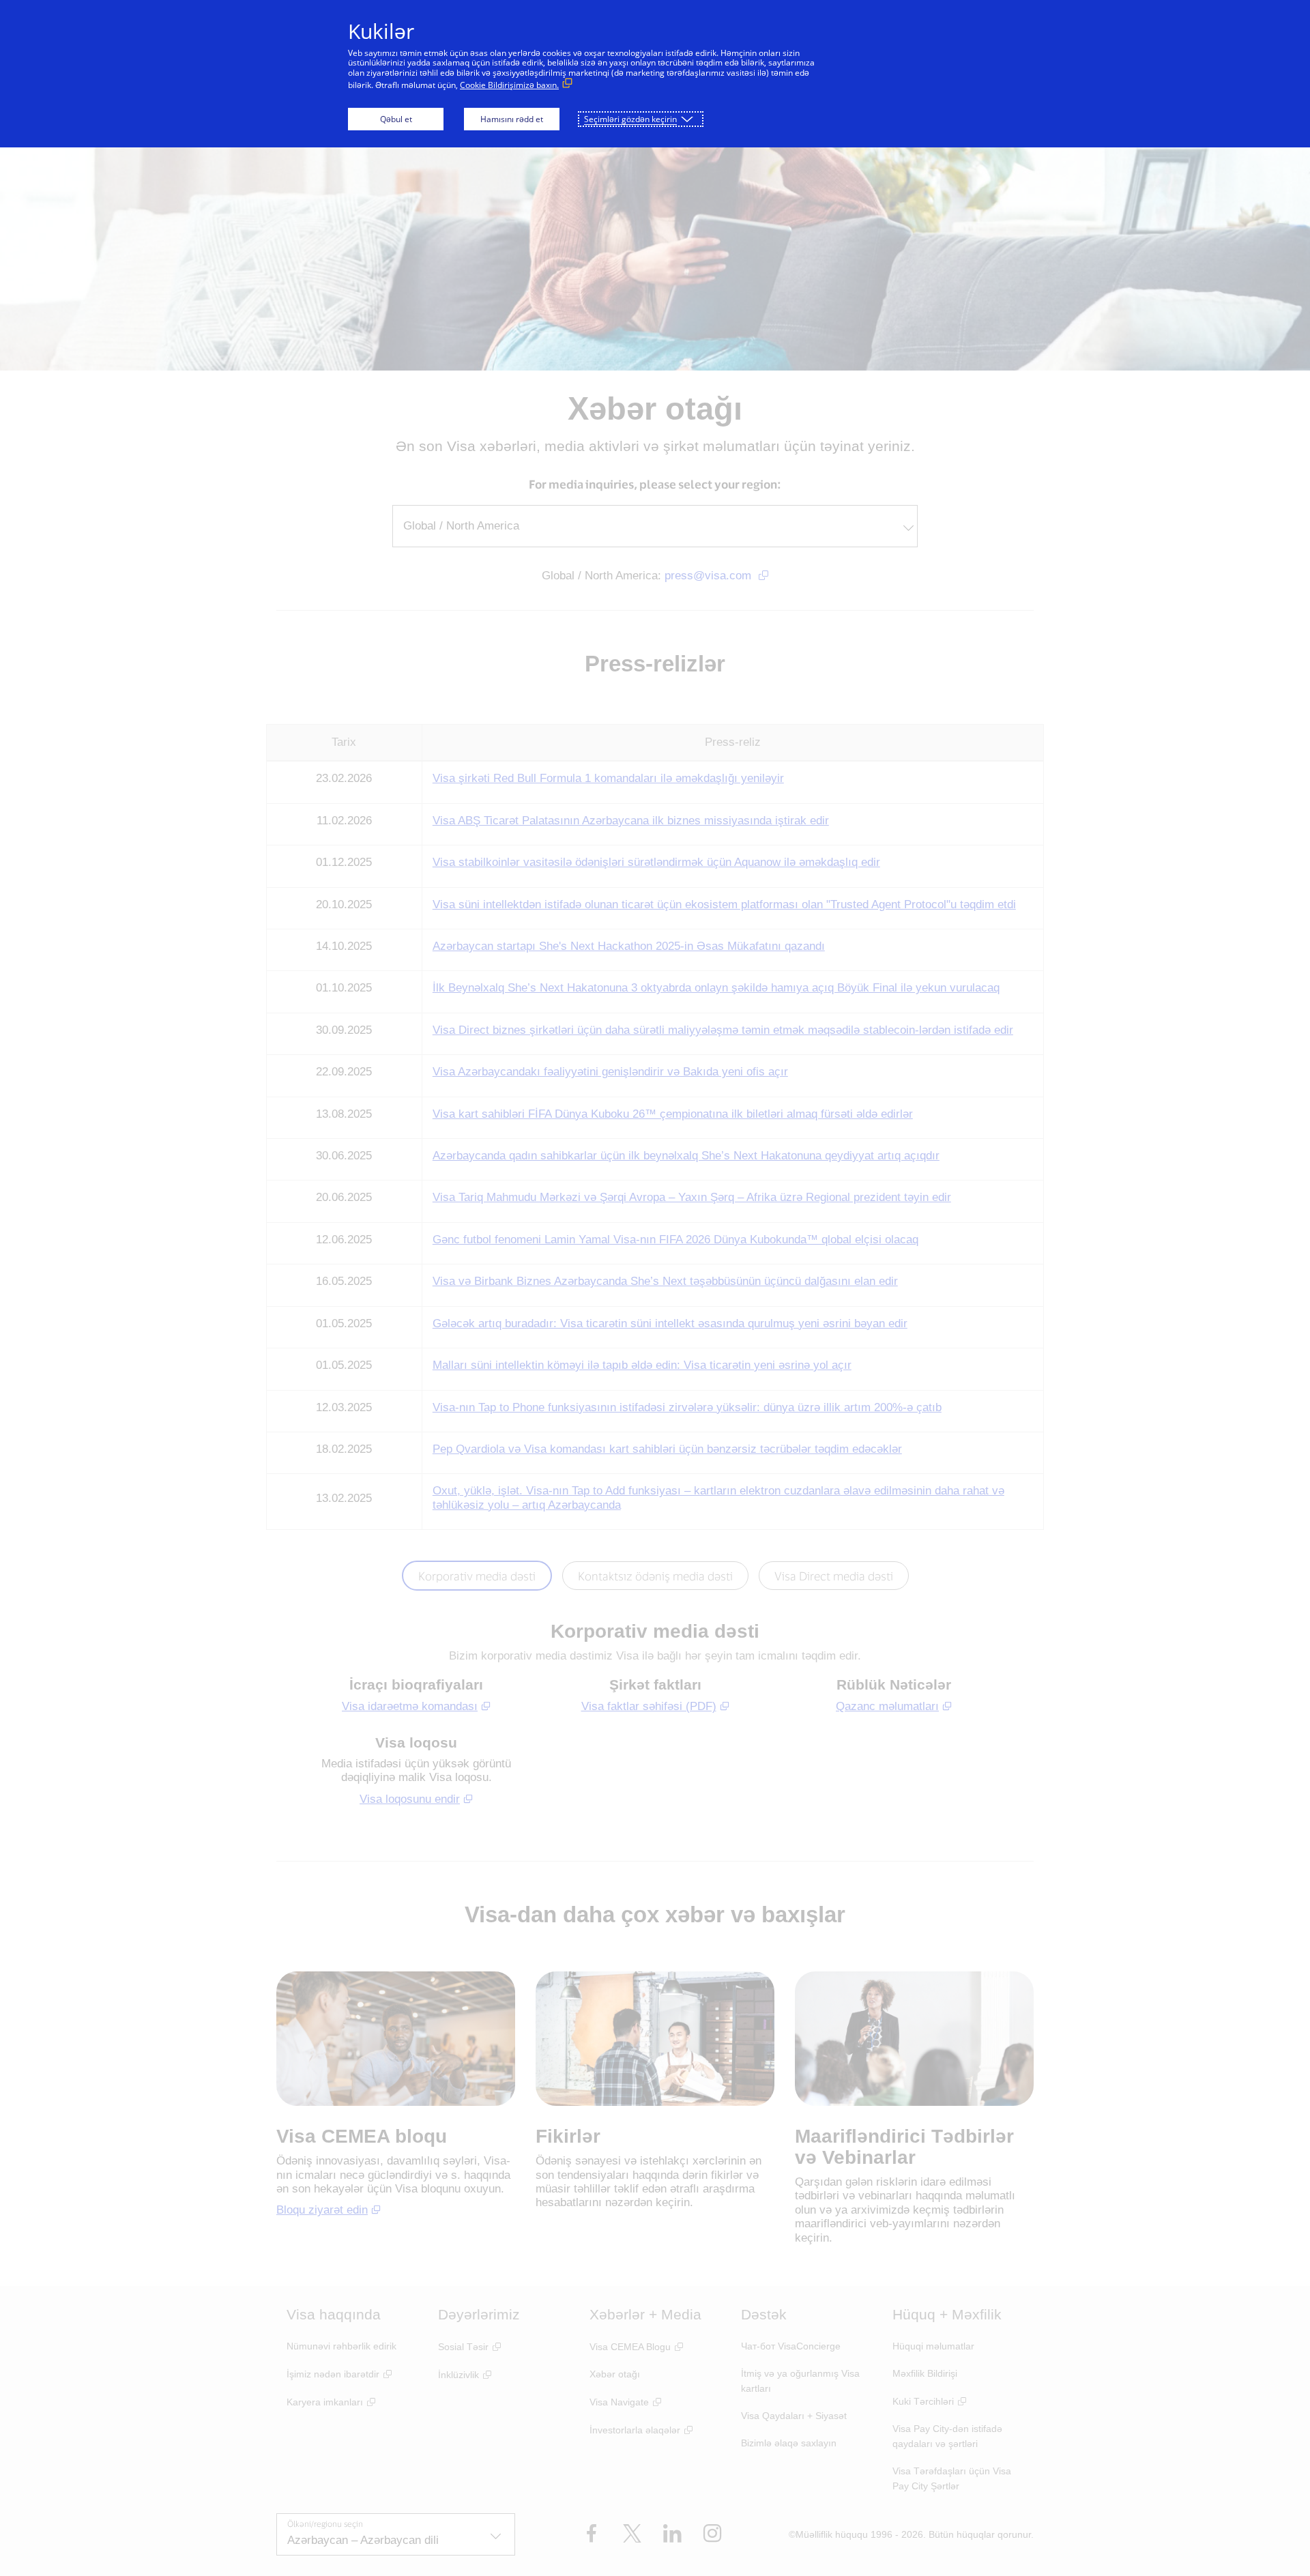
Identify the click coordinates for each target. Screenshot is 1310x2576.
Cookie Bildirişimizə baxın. (509, 85)
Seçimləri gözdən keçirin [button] (630, 119)
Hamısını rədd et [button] (512, 119)
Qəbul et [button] (396, 119)
